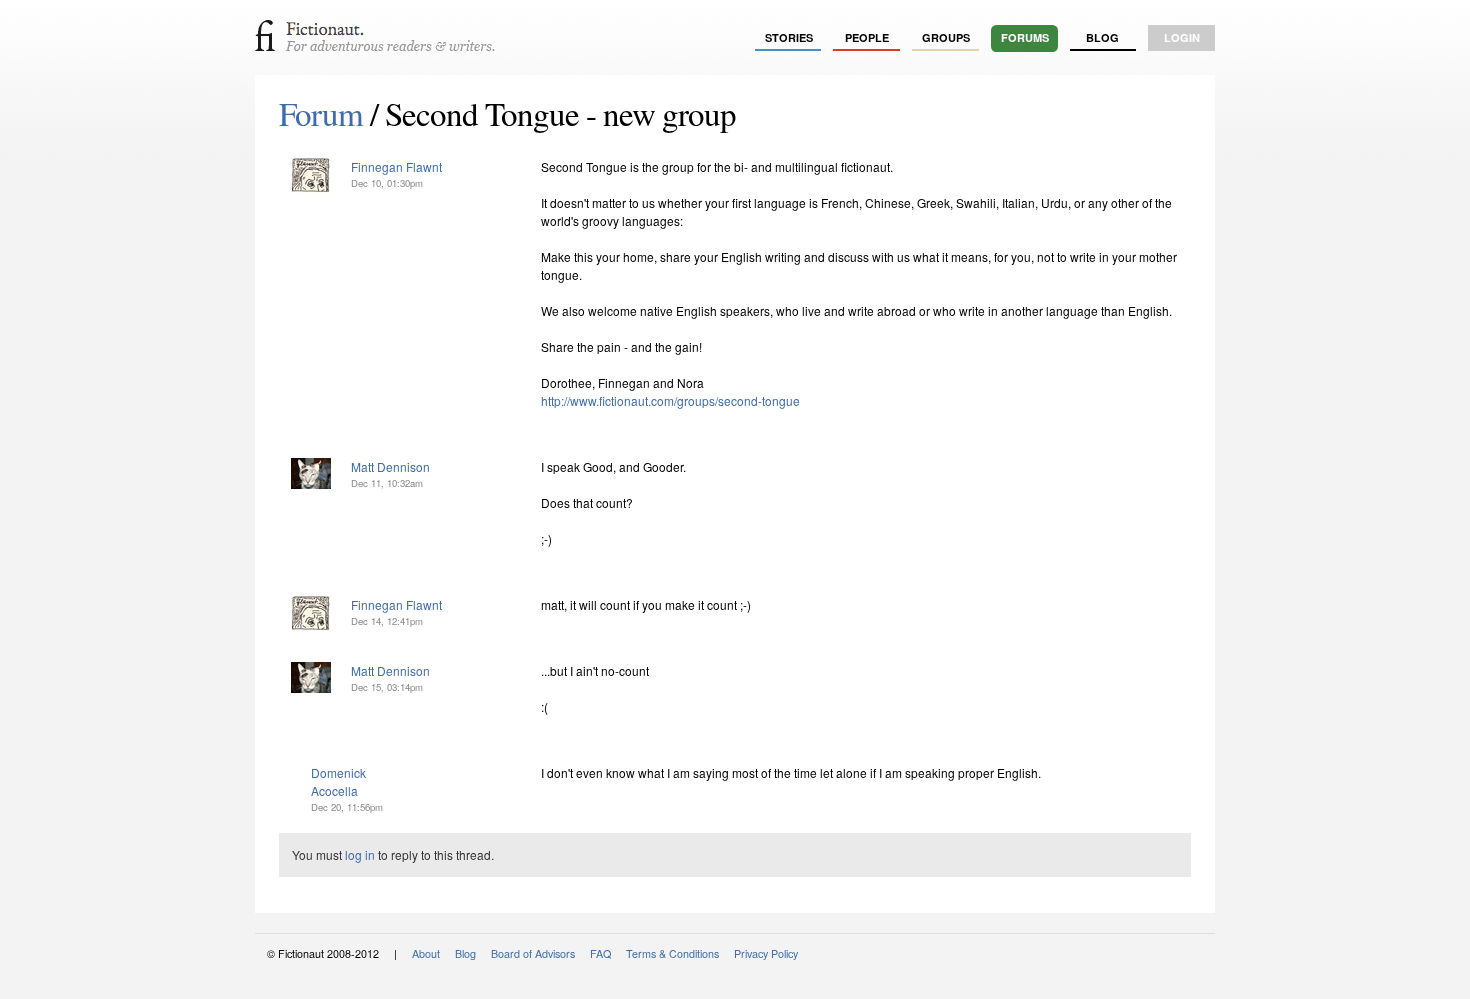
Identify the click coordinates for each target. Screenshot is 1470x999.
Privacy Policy (766, 953)
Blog (1102, 37)
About (426, 953)
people (867, 37)
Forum (321, 113)
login (1182, 37)
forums (1025, 37)
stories (789, 37)
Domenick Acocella (338, 781)
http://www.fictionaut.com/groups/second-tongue (670, 400)
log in (360, 854)
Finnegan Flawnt (396, 166)
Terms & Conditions (672, 953)
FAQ (600, 953)
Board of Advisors (533, 953)
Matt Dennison (390, 466)
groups (946, 37)
